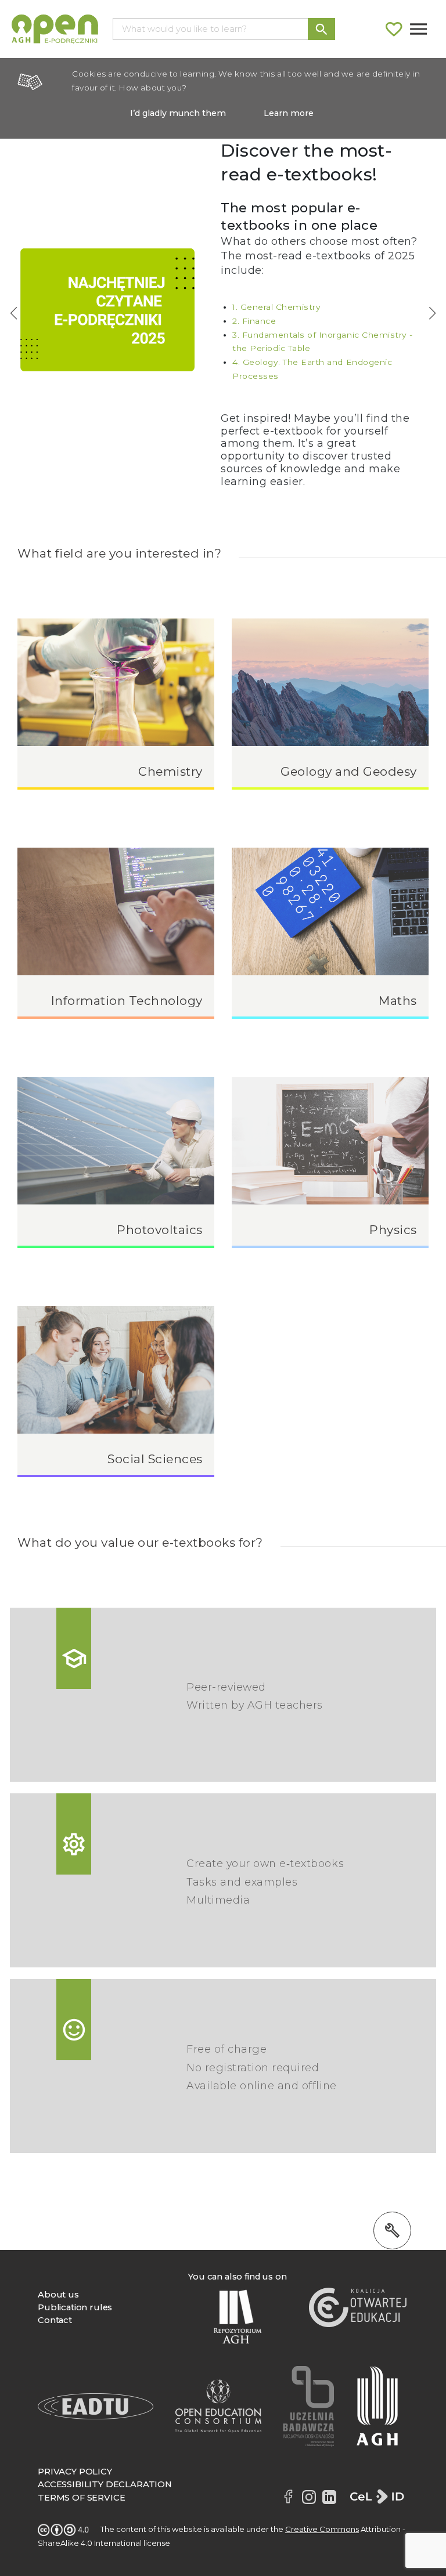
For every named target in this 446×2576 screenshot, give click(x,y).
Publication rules (75, 2307)
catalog (273, 346)
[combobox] (210, 29)
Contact (55, 2320)
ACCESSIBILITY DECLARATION (105, 2484)
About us (58, 2295)
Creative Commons (322, 2529)
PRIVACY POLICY (75, 2472)
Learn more (289, 113)
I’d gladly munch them (178, 113)
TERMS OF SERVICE (81, 2498)
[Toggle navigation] (418, 29)
